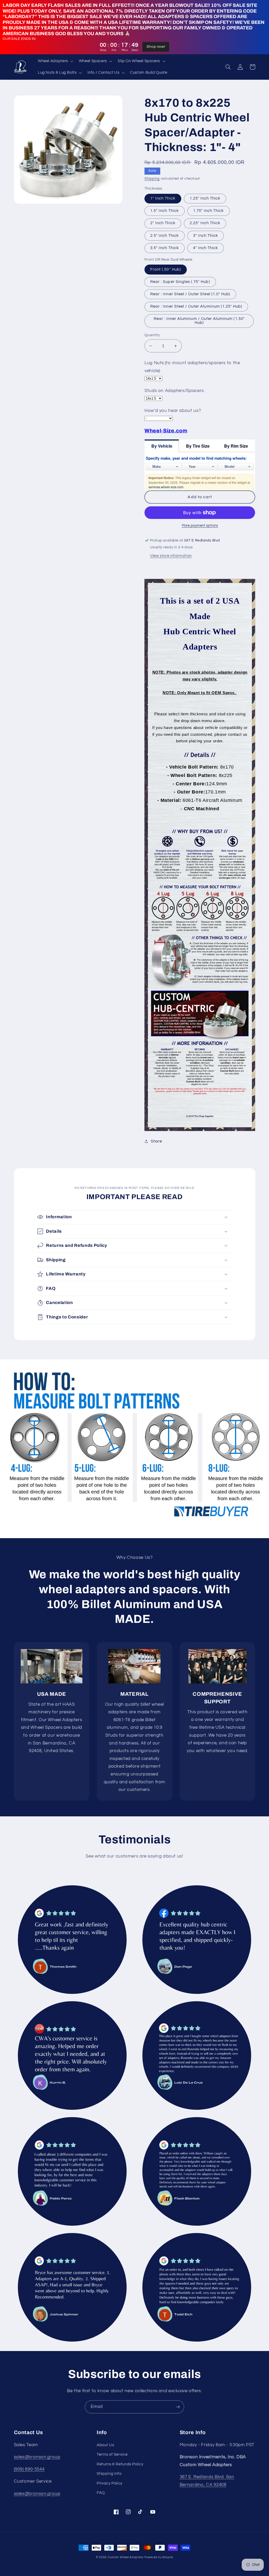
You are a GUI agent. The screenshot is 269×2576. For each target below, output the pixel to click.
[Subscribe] (178, 2407)
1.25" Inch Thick (205, 198)
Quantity (152, 335)
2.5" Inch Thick (165, 236)
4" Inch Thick (206, 248)
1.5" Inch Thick (165, 211)
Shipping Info (109, 2474)
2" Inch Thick (163, 223)
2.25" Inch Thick (205, 223)
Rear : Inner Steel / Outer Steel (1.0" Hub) (190, 294)
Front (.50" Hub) (166, 269)
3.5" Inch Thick (165, 248)
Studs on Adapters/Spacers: (175, 391)
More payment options (200, 526)
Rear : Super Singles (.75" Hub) (180, 282)
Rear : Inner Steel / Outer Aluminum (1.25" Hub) (196, 306)
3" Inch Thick (206, 236)
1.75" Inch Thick (209, 211)
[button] (55, 61)
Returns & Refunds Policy (120, 2464)
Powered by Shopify (159, 2557)
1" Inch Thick (163, 198)
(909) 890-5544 (29, 2469)
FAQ (101, 2493)
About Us (105, 2445)
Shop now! (156, 47)
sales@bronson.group (37, 2457)
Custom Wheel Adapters (126, 2557)
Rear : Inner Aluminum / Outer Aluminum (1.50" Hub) (199, 321)
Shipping (152, 179)
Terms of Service (112, 2454)
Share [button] (156, 1141)
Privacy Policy (110, 2483)
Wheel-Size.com (166, 431)
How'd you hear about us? (173, 411)
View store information (171, 556)
